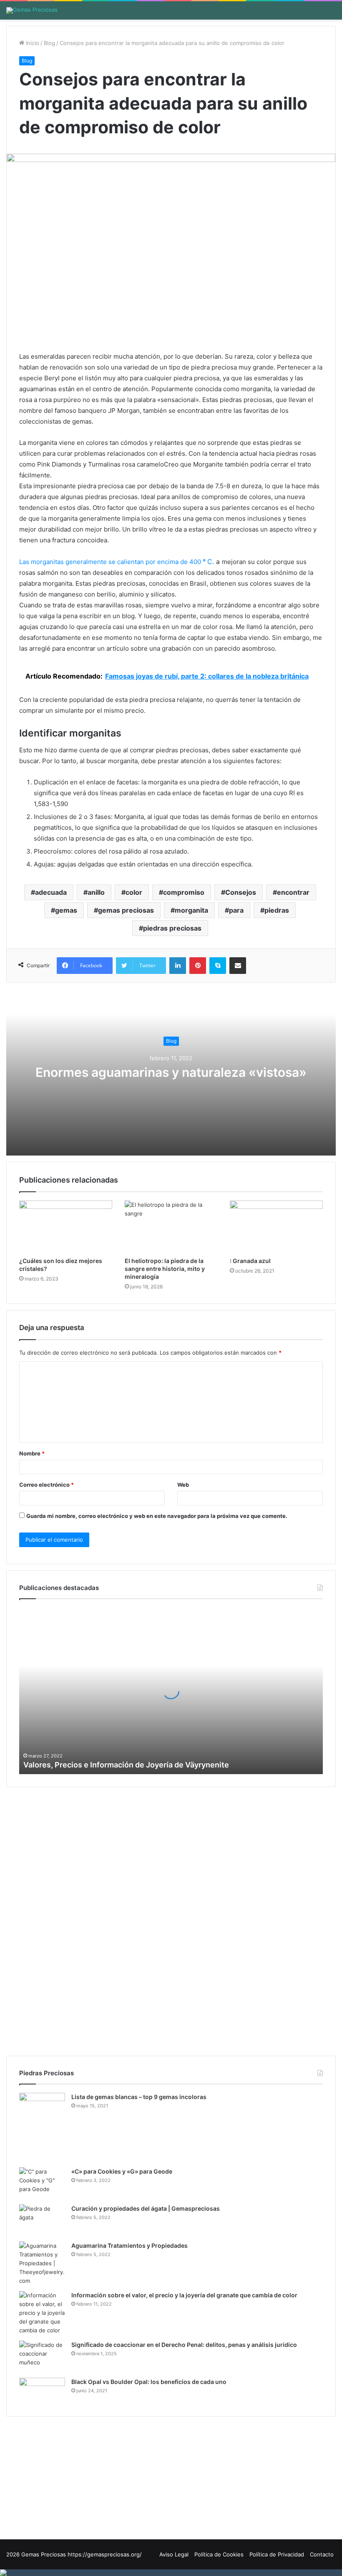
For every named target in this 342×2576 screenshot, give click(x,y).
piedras (277, 910)
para (236, 910)
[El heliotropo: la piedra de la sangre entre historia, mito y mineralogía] (171, 1227)
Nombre (32, 1453)
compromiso (184, 892)
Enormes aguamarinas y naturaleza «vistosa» (171, 1073)
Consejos (241, 892)
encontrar (293, 892)
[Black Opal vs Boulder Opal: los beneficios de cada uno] (42, 2391)
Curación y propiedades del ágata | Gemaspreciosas (146, 2208)
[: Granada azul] (276, 1227)
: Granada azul (250, 1261)
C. (208, 562)
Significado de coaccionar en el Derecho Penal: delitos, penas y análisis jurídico (184, 2345)
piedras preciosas (172, 928)
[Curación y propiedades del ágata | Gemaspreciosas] (42, 2220)
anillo (96, 892)
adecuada (51, 892)
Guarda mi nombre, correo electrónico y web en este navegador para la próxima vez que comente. (157, 1516)
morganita (191, 910)
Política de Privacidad (277, 2554)
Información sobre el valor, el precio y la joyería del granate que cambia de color (184, 2295)
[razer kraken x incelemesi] (171, 2573)
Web (183, 1485)
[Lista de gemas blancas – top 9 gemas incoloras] (42, 2127)
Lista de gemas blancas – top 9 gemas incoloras (139, 2097)
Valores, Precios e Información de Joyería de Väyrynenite (126, 1765)
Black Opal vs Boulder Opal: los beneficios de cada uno (149, 2382)
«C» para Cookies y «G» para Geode (122, 2171)
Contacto (322, 2554)
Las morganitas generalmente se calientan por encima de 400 (111, 562)
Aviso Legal (174, 2554)
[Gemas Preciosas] (32, 10)
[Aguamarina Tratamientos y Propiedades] (42, 2263)
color (134, 892)
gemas (66, 910)
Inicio (32, 43)
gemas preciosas (126, 910)
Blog (49, 43)
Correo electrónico (47, 1485)
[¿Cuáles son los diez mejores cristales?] (66, 1227)
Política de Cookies (219, 2554)
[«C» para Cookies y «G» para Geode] (42, 2183)
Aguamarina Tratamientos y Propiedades (130, 2245)
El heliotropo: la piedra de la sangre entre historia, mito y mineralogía (165, 1269)
